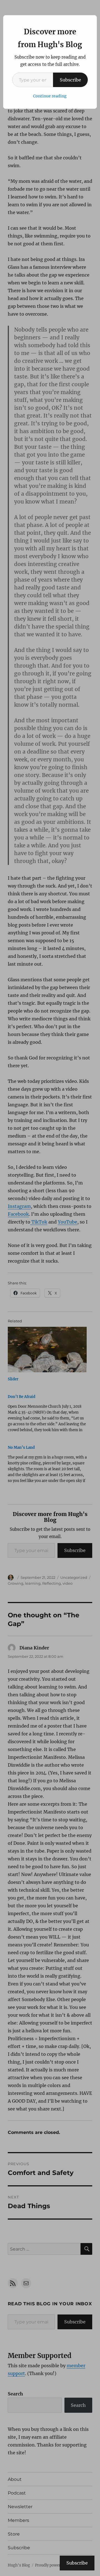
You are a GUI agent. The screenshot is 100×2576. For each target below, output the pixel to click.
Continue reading (50, 96)
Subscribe (70, 80)
